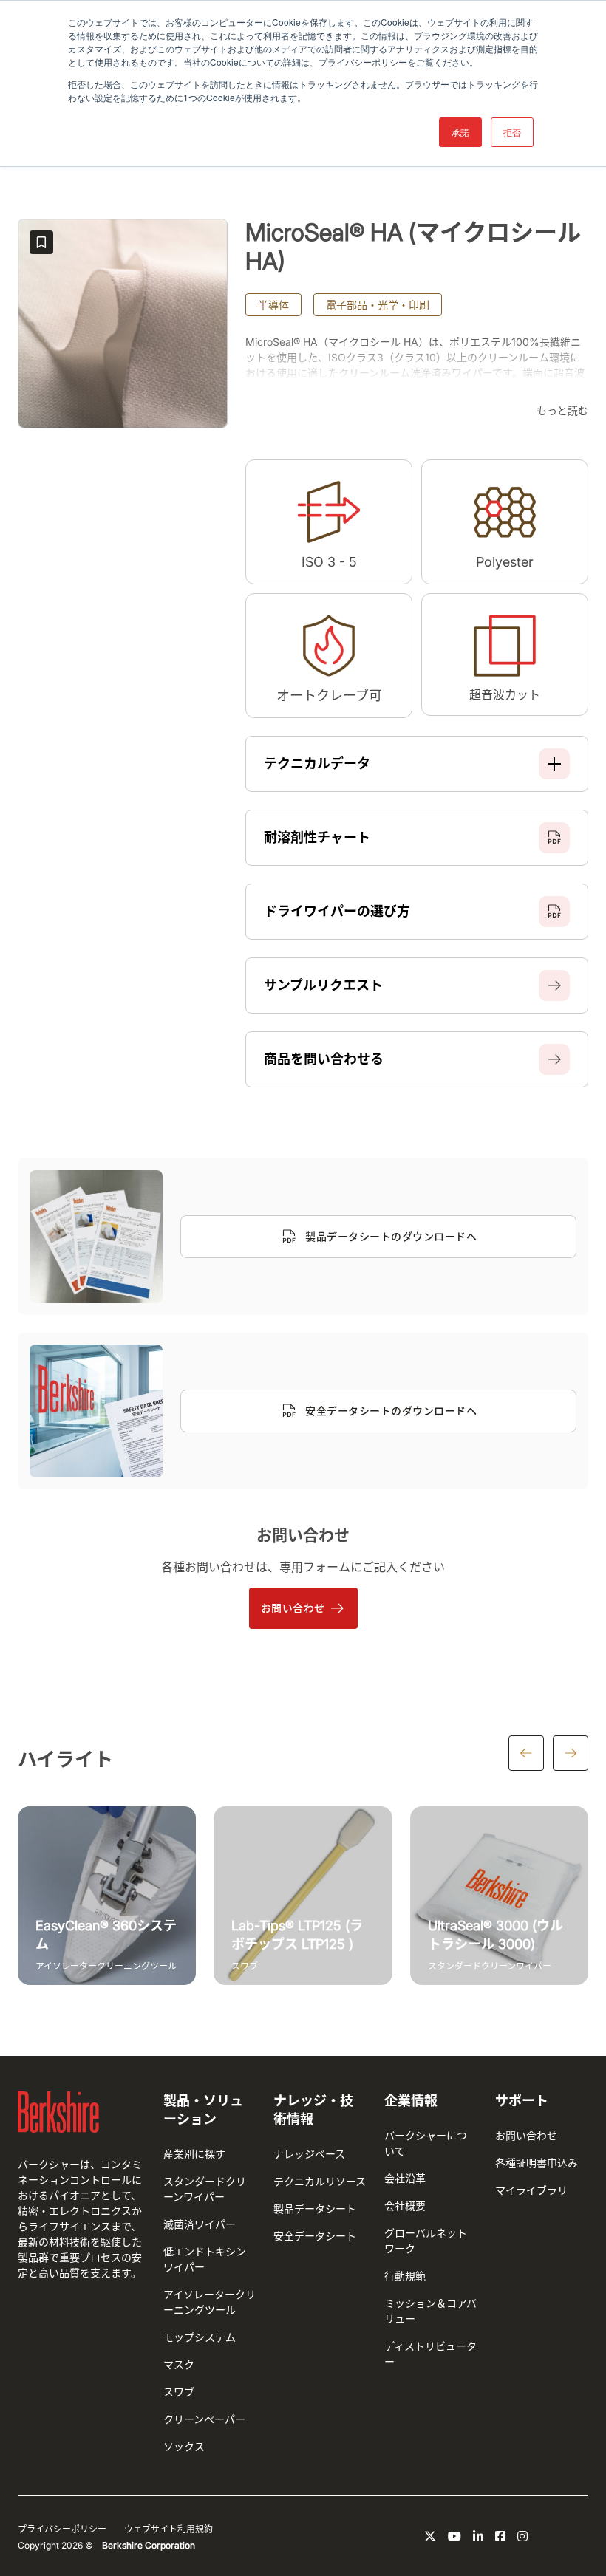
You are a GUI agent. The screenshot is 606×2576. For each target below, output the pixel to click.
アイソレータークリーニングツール (210, 2302)
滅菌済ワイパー (200, 2224)
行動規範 (405, 2276)
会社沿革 (405, 2178)
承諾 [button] (460, 132)
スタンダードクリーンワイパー (205, 2189)
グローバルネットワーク (426, 2241)
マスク (179, 2364)
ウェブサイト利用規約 (168, 2529)
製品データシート (315, 2208)
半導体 (273, 305)
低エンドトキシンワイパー (205, 2259)
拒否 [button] (512, 132)
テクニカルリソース (320, 2181)
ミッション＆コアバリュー (430, 2311)
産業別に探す (194, 2154)
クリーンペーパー (204, 2419)
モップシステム (200, 2337)
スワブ (179, 2392)
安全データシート (315, 2236)
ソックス (184, 2446)
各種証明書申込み (537, 2163)
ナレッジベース (309, 2154)
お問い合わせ (293, 1608)
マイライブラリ (531, 2190)
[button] (417, 764)
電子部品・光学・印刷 (378, 305)
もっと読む (562, 410)
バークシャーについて (426, 2143)
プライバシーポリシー (62, 2529)
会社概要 (405, 2206)
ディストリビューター (430, 2354)
